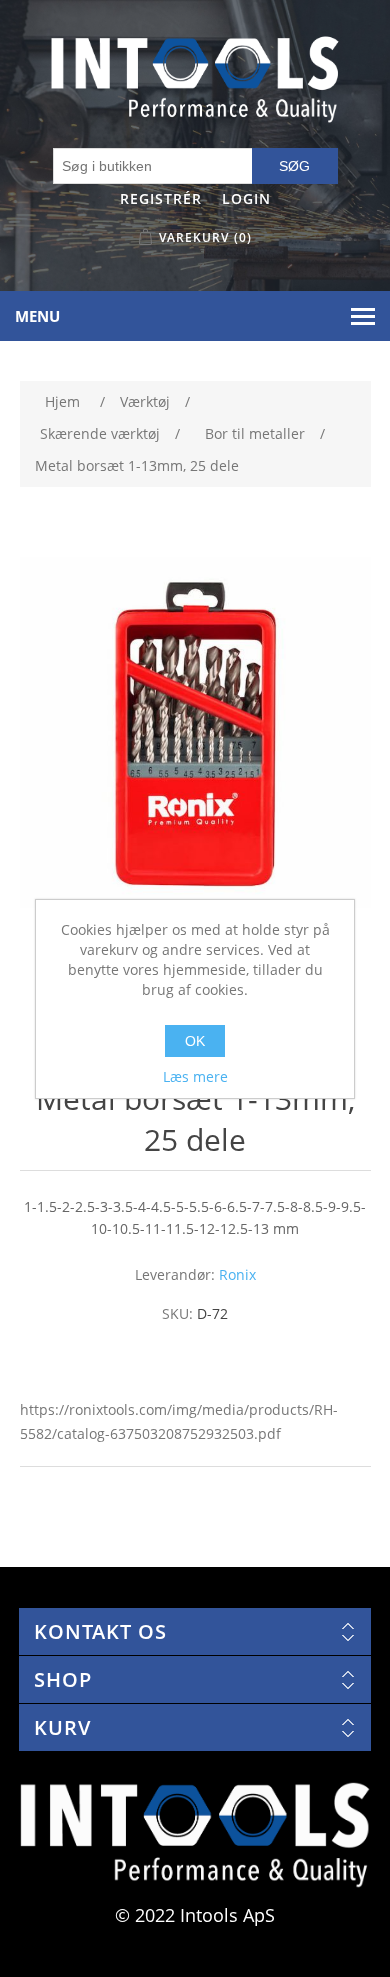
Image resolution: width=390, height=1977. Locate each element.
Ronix (237, 1274)
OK (195, 1041)
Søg (294, 166)
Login (246, 198)
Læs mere (195, 1076)
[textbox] (153, 166)
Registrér (161, 198)
